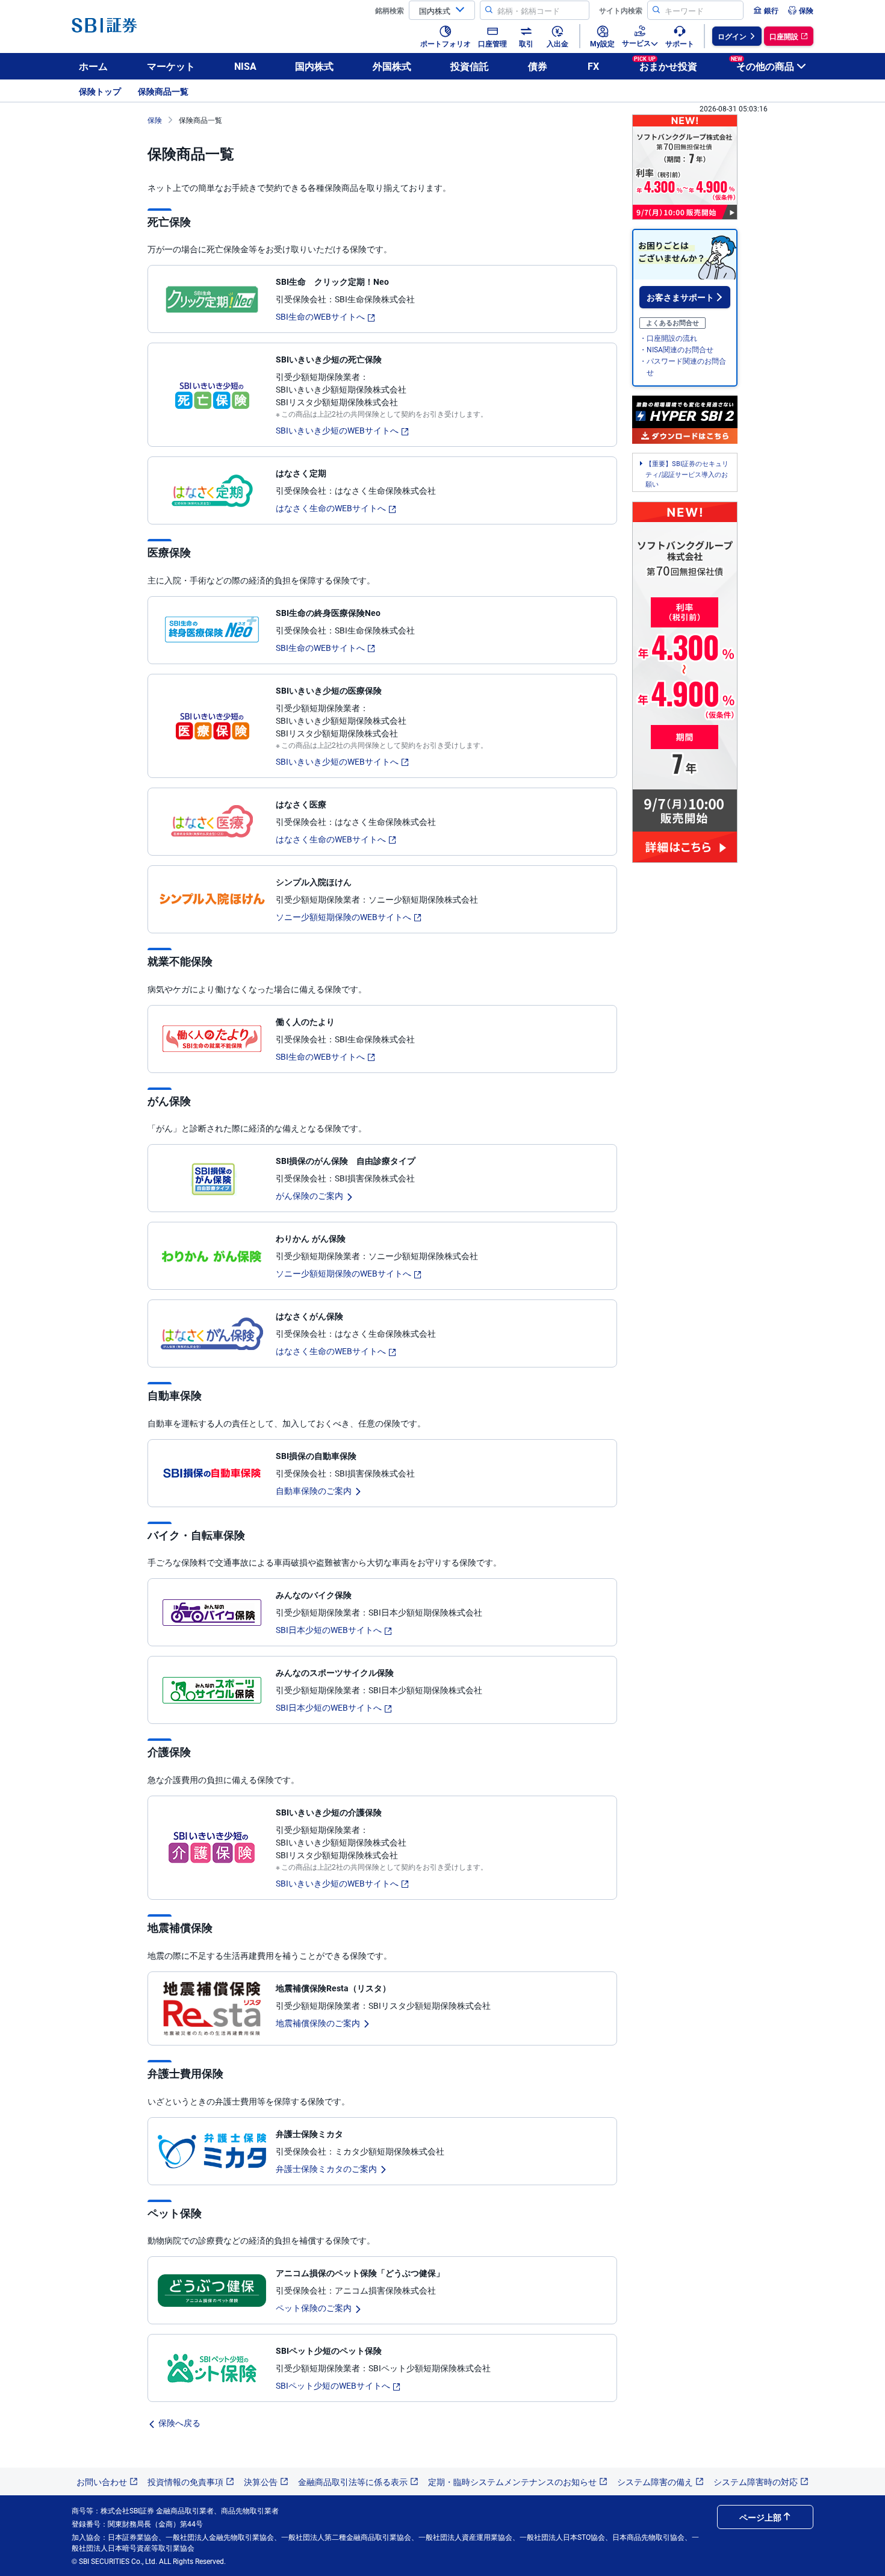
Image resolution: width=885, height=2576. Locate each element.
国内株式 (314, 66)
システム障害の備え (655, 2481)
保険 (155, 120)
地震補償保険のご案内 (318, 2023)
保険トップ (100, 91)
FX (593, 66)
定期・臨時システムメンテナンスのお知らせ (512, 2481)
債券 (538, 66)
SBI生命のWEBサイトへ (320, 316)
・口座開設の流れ (668, 338)
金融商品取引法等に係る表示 (353, 2481)
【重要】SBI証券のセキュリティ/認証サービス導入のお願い (687, 474)
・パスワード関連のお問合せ (683, 366)
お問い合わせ (102, 2481)
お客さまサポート (680, 297)
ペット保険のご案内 (314, 2307)
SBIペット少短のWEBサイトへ (333, 2385)
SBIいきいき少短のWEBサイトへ (337, 430)
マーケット (171, 66)
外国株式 (392, 66)
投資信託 (470, 66)
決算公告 (261, 2481)
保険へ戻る (179, 2422)
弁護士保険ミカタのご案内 (326, 2168)
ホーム (93, 66)
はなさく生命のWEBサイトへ (331, 508)
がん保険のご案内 (309, 1195)
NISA (245, 66)
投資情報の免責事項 (185, 2481)
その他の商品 (762, 64)
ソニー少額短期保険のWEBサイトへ (343, 916)
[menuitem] (766, 10)
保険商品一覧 (163, 91)
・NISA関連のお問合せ (676, 349)
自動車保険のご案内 (314, 1490)
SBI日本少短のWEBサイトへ (329, 1629)
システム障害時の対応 (756, 2481)
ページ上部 (760, 2517)
